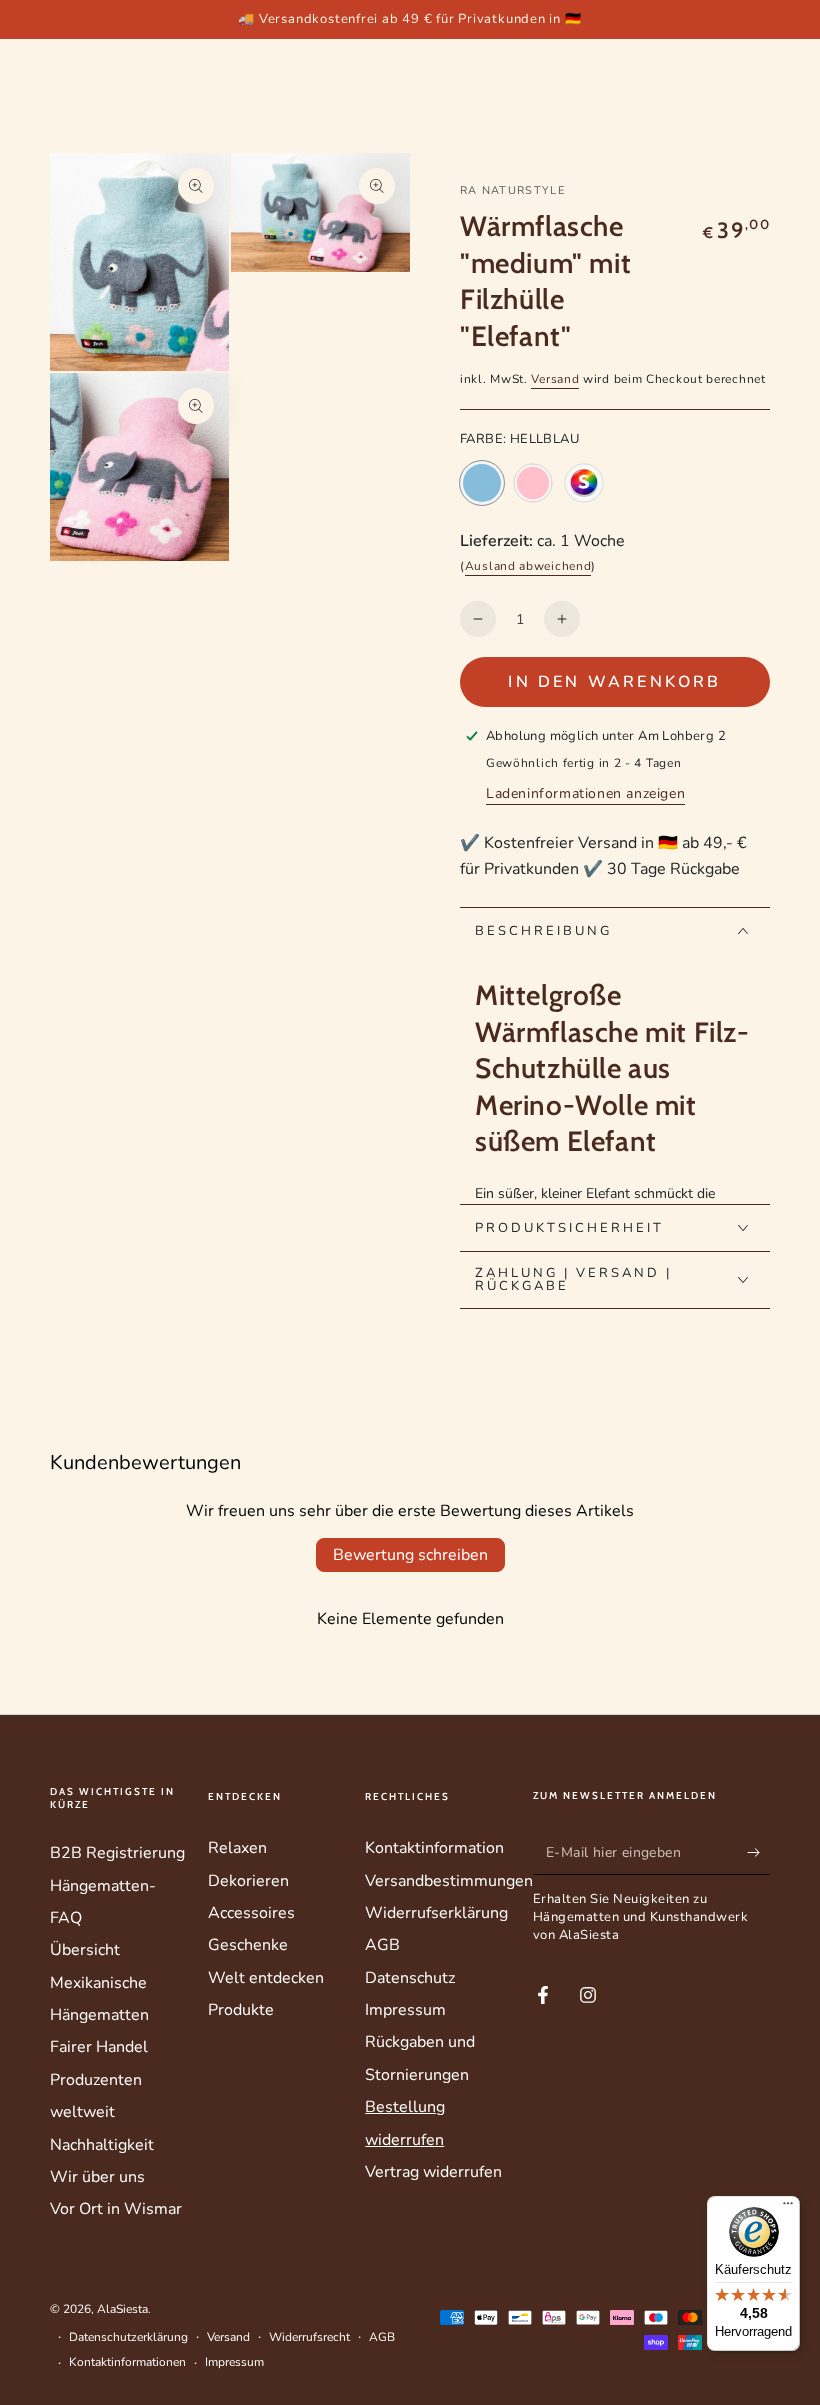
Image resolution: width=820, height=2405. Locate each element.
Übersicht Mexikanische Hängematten (99, 1982)
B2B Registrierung (117, 1853)
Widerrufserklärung (436, 1913)
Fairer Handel (99, 2047)
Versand (555, 379)
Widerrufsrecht (309, 2337)
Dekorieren (248, 1881)
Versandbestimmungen (449, 1881)
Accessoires (251, 1913)
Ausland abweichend (528, 566)
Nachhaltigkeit (102, 2145)
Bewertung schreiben (410, 1555)
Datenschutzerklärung (128, 2337)
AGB (382, 1945)
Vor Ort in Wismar (116, 2209)
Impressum (405, 2010)
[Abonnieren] (758, 1852)
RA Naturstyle (512, 190)
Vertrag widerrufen (433, 2172)
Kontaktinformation (434, 1848)
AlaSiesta (122, 2309)
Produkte (241, 2010)
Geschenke (248, 1945)
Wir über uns (97, 2177)
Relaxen (237, 1848)
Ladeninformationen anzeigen (585, 793)
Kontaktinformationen (127, 2362)
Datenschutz (410, 1978)
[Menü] (788, 2208)
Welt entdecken (266, 1978)
